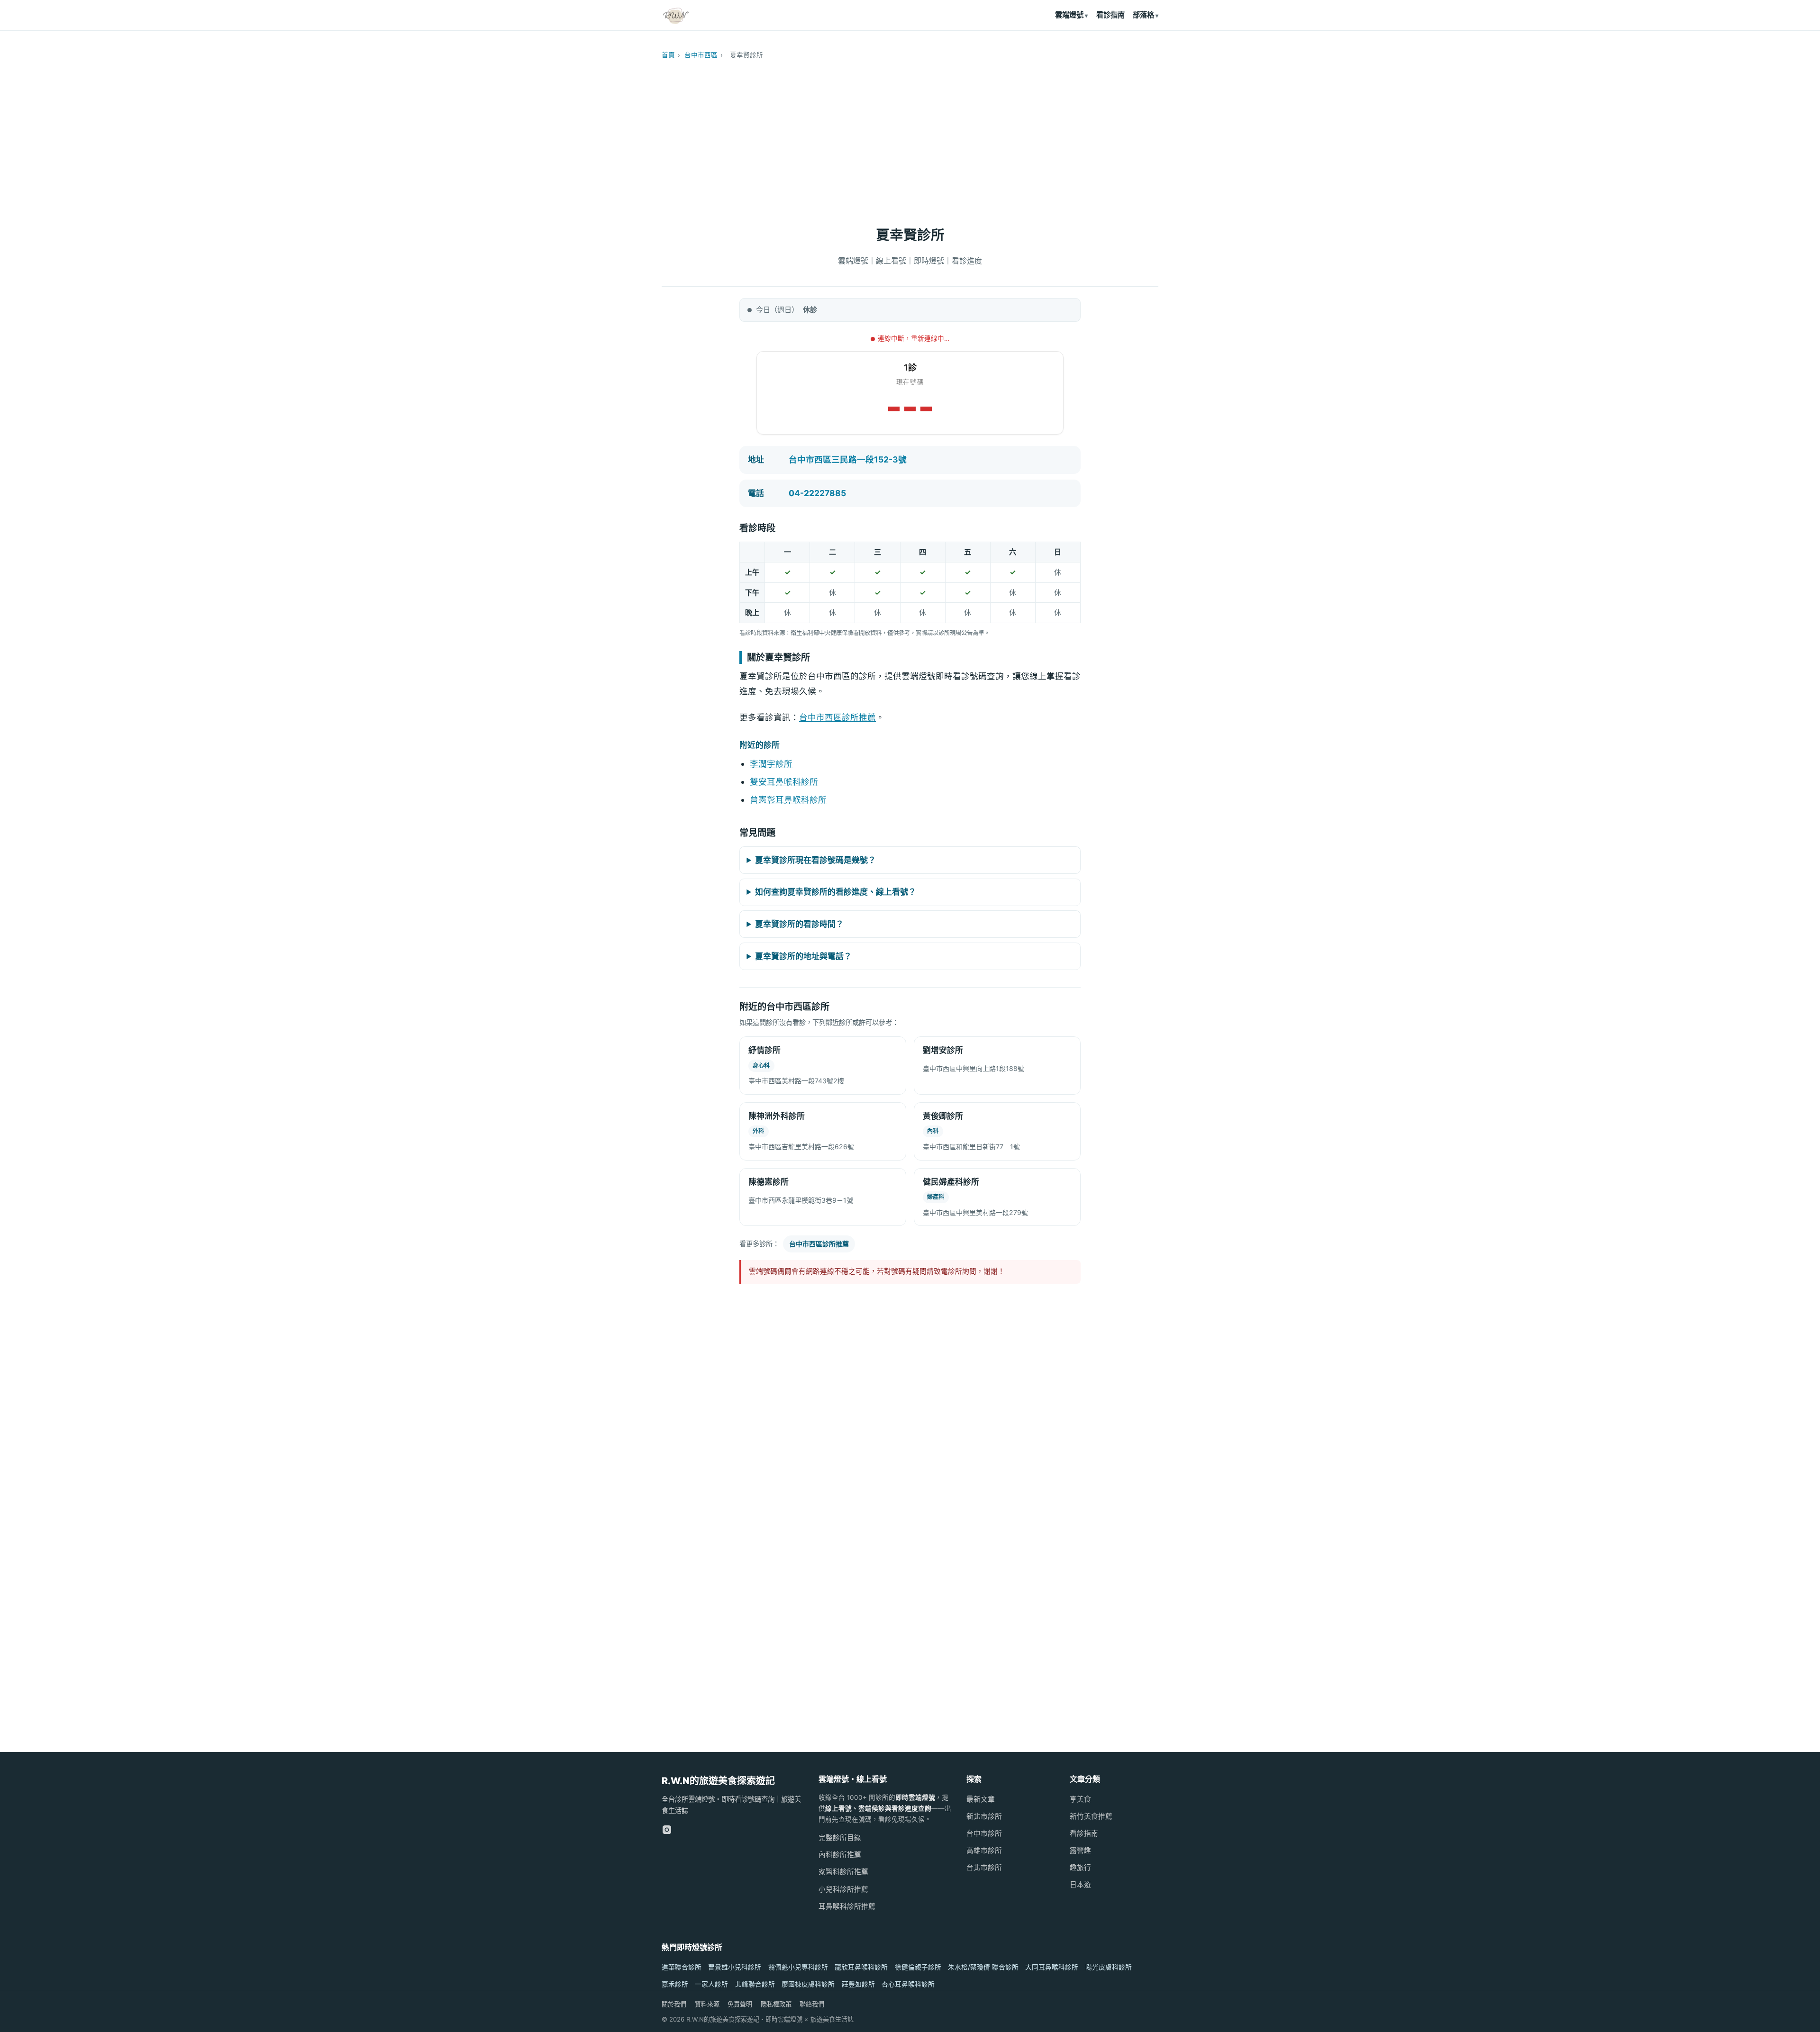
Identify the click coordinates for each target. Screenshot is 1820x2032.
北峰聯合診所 (755, 1984)
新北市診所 (984, 1816)
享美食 (1080, 1799)
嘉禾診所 (675, 1984)
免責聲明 (740, 2004)
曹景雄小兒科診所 (735, 1967)
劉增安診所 (943, 1050)
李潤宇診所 (771, 764)
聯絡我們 (812, 2004)
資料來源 (707, 2004)
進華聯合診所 (682, 1967)
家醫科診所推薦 (843, 1872)
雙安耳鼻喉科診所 (784, 782)
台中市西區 (701, 55)
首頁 (668, 55)
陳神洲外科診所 (777, 1116)
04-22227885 (817, 493)
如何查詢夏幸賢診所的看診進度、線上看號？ (836, 892)
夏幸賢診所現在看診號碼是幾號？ (815, 860)
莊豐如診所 (858, 1984)
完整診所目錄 (840, 1838)
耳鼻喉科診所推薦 (847, 1906)
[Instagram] (667, 1830)
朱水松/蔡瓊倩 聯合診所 (983, 1967)
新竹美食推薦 (1091, 1816)
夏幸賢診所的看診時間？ (799, 924)
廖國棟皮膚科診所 (808, 1984)
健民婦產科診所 (951, 1182)
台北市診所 (984, 1868)
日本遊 (1080, 1885)
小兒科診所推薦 (843, 1889)
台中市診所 (984, 1833)
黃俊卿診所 (943, 1116)
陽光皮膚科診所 (1109, 1967)
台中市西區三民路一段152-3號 (848, 459)
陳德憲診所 (769, 1182)
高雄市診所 (984, 1851)
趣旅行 (1080, 1868)
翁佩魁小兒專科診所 (798, 1967)
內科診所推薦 (840, 1855)
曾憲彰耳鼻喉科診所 (788, 800)
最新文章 (981, 1799)
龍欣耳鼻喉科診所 (861, 1967)
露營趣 (1080, 1851)
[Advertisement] (910, 138)
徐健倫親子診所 (918, 1967)
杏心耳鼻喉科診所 (908, 1984)
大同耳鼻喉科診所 (1052, 1967)
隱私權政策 (776, 2004)
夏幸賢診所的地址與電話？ (803, 956)
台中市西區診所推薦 (837, 717)
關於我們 (674, 2004)
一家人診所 (711, 1984)
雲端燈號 (1069, 15)
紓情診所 (764, 1050)
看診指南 (1110, 15)
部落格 (1143, 15)
